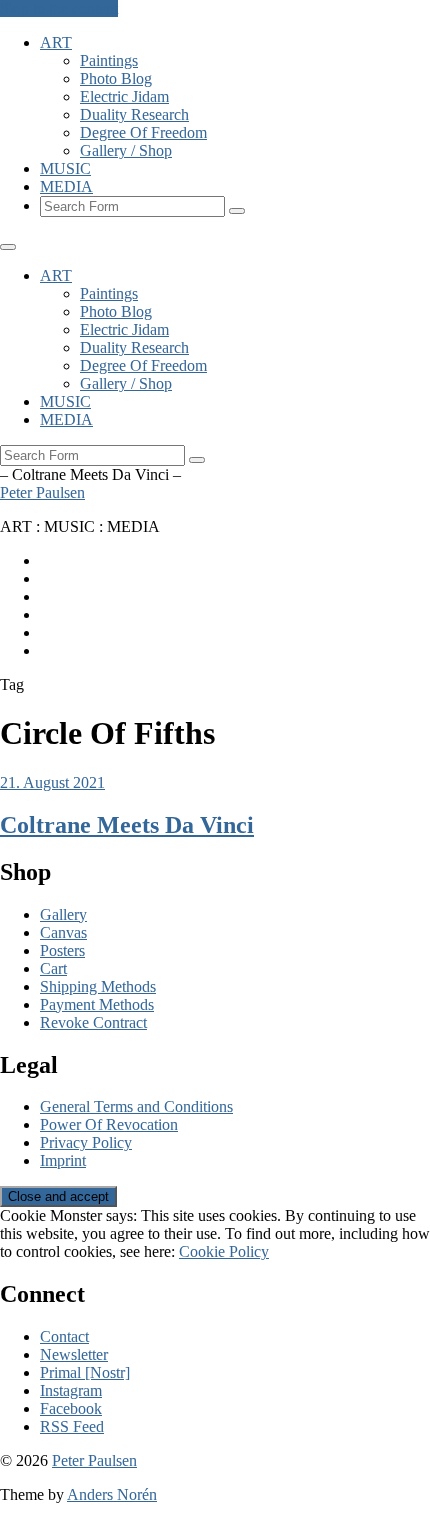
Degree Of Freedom (143, 132)
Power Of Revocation (109, 1124)
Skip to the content (59, 8)
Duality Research (134, 114)
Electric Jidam (124, 96)
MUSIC (65, 168)
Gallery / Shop (126, 150)
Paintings (109, 60)
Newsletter (74, 1354)
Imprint (63, 1160)
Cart (53, 968)
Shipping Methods (98, 986)
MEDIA (66, 186)
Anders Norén (112, 1494)
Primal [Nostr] (85, 1372)
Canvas (63, 932)
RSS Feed (72, 1426)
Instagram (71, 1390)
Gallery (63, 914)
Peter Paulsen (42, 492)
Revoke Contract (93, 1022)
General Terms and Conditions (136, 1106)
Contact (64, 1336)
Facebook (71, 1408)
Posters (62, 950)
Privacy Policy (86, 1142)
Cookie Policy (224, 1251)
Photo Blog (116, 78)
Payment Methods (97, 1004)
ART (56, 42)
